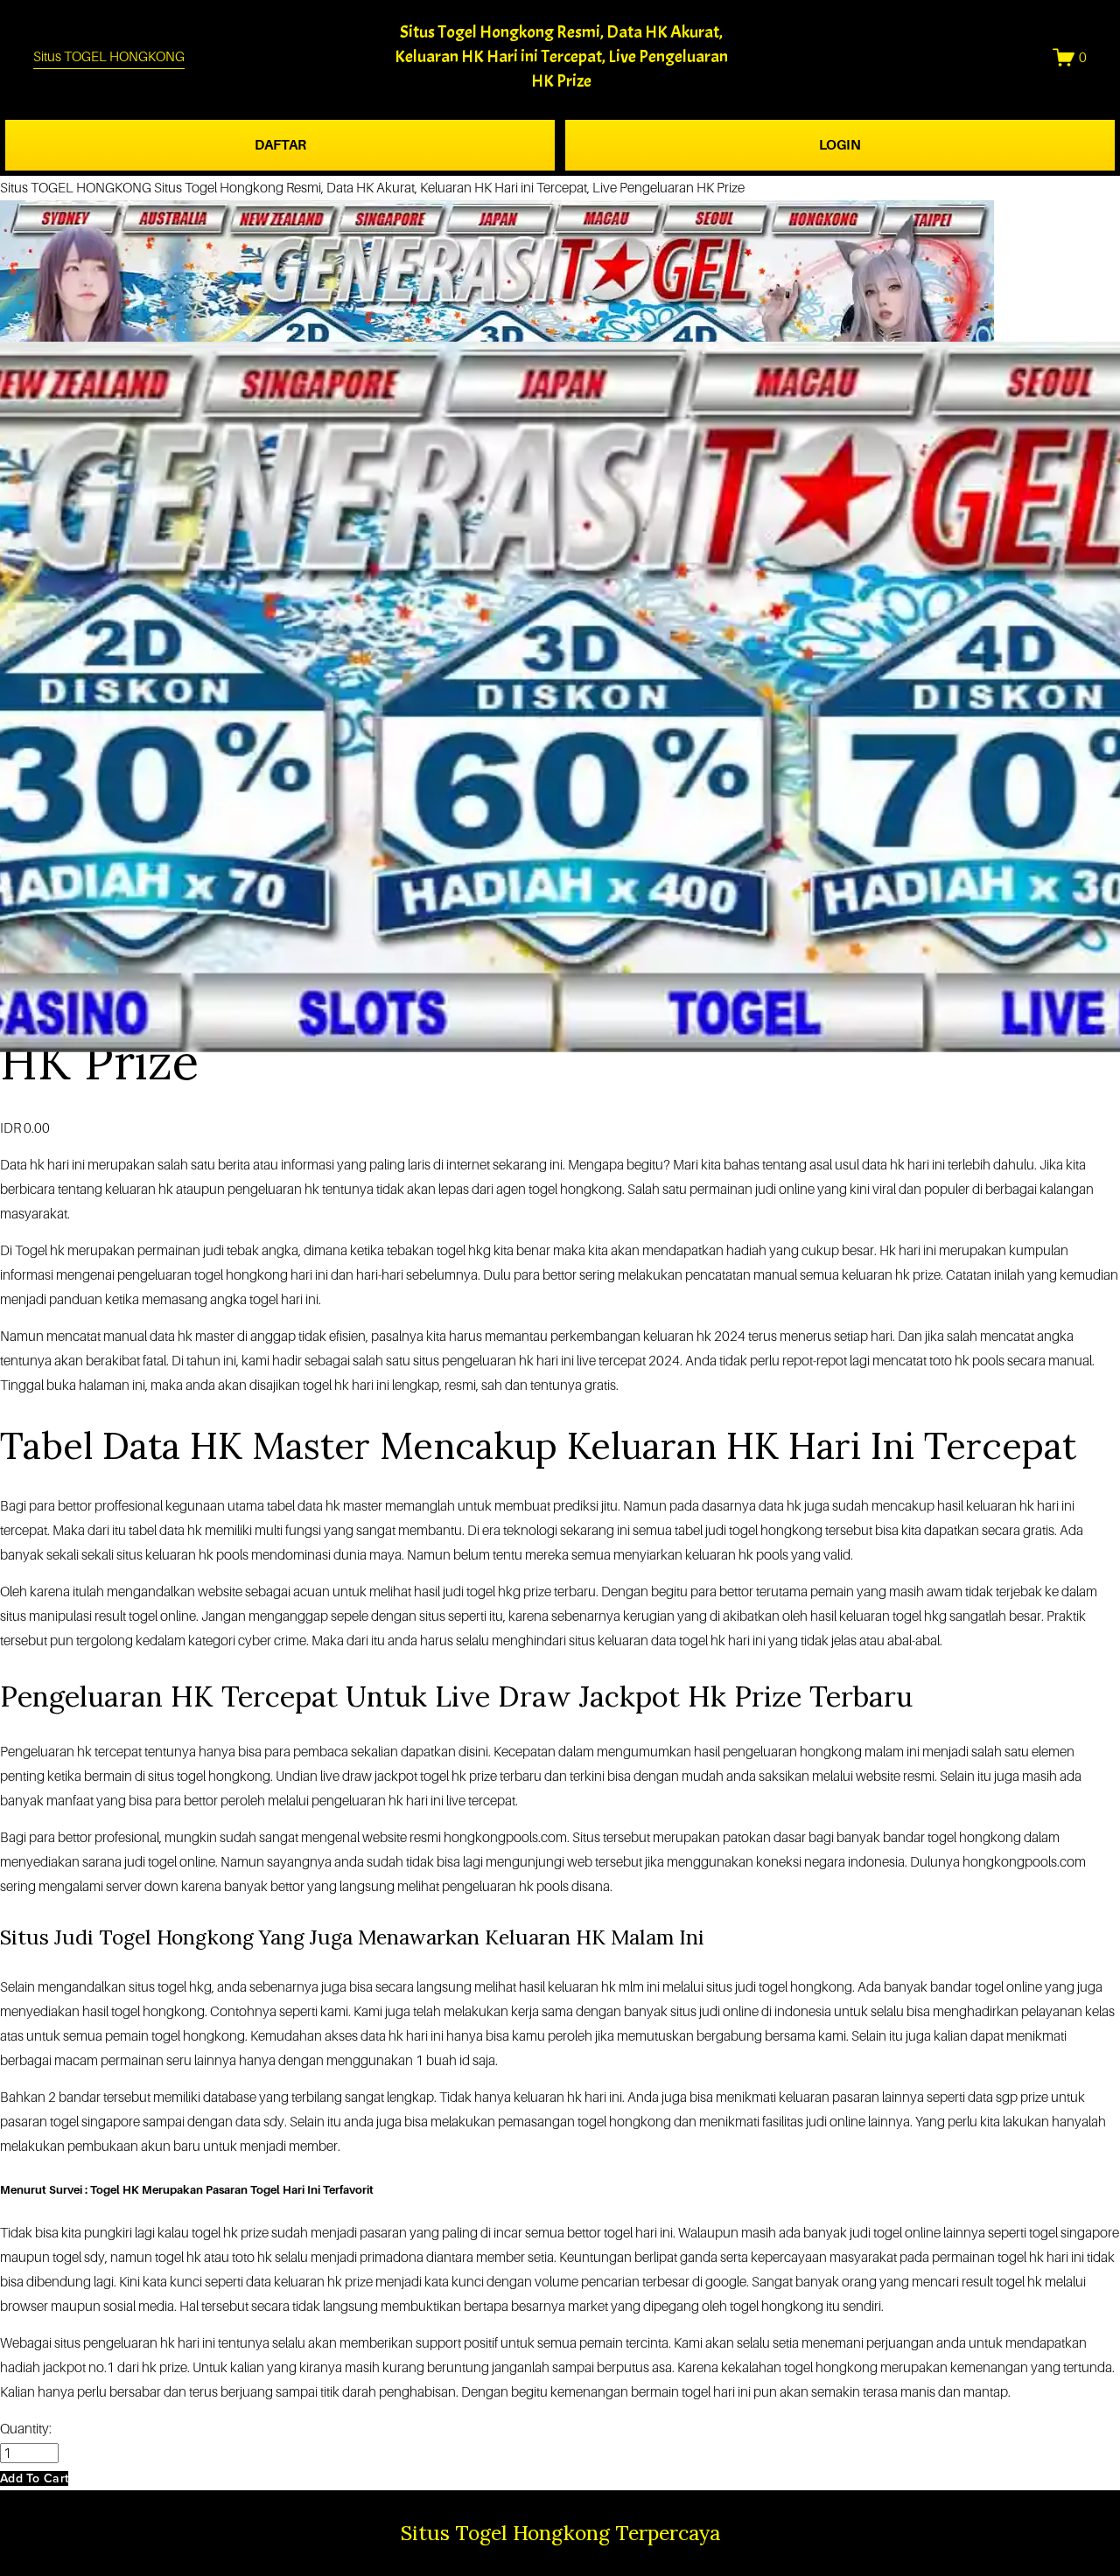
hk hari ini (57, 1165)
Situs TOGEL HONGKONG (109, 56)
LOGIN (840, 145)
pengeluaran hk (488, 1886)
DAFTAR (280, 145)
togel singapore (1074, 2233)
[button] (34, 2478)
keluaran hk (1000, 1506)
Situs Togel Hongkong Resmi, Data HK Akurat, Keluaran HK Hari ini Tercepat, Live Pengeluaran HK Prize (561, 56)
